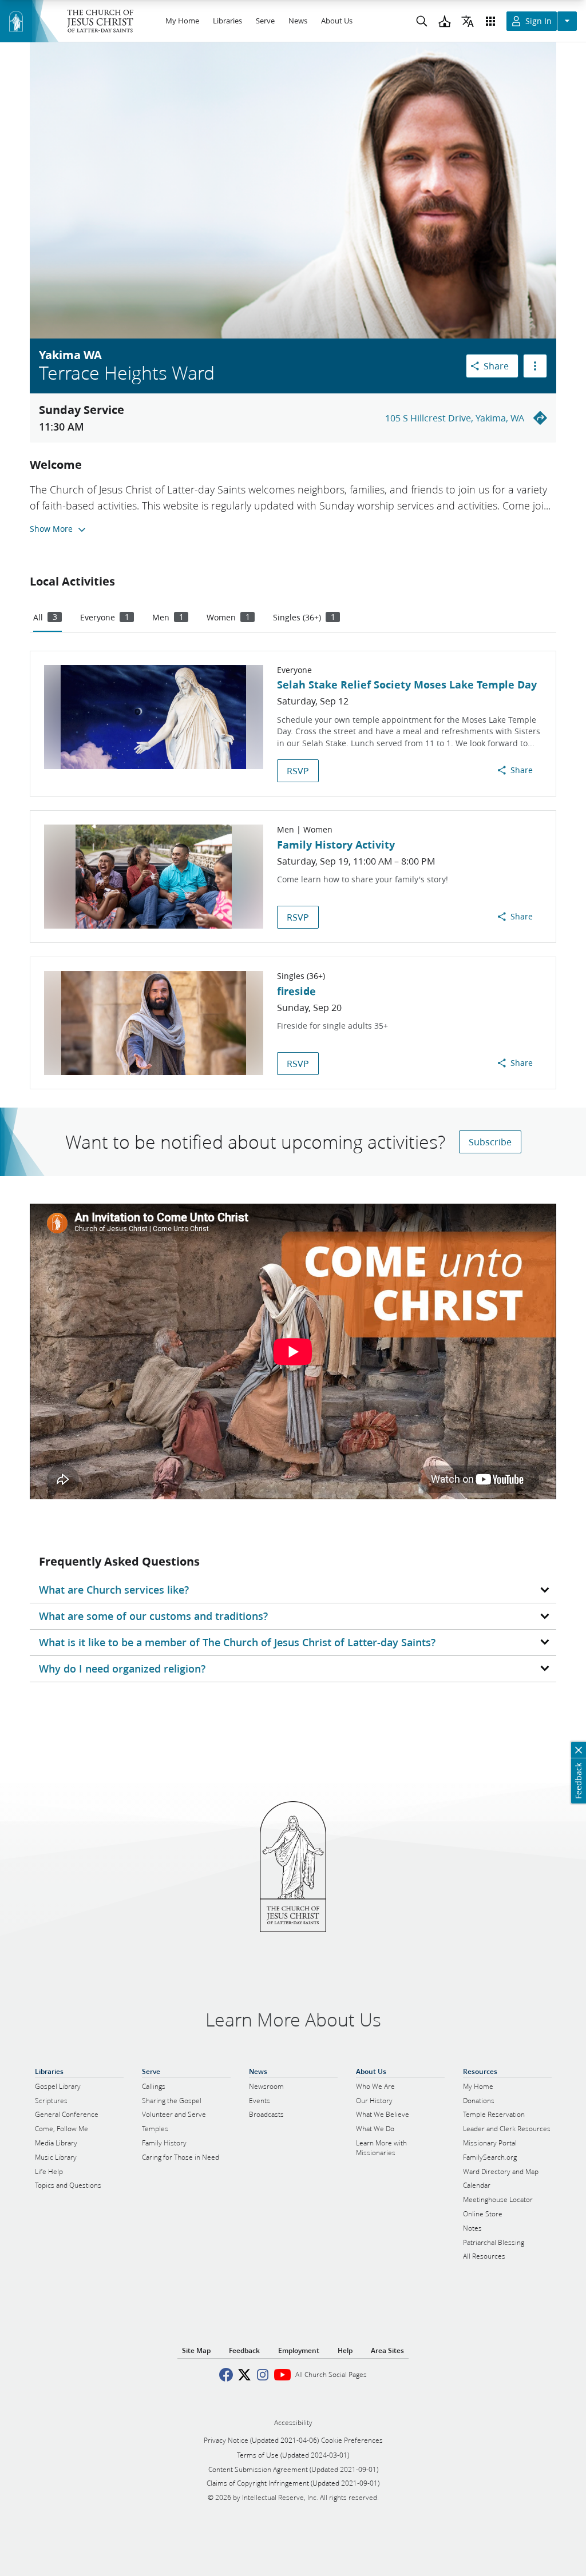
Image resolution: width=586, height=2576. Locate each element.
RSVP (298, 771)
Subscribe (490, 1142)
